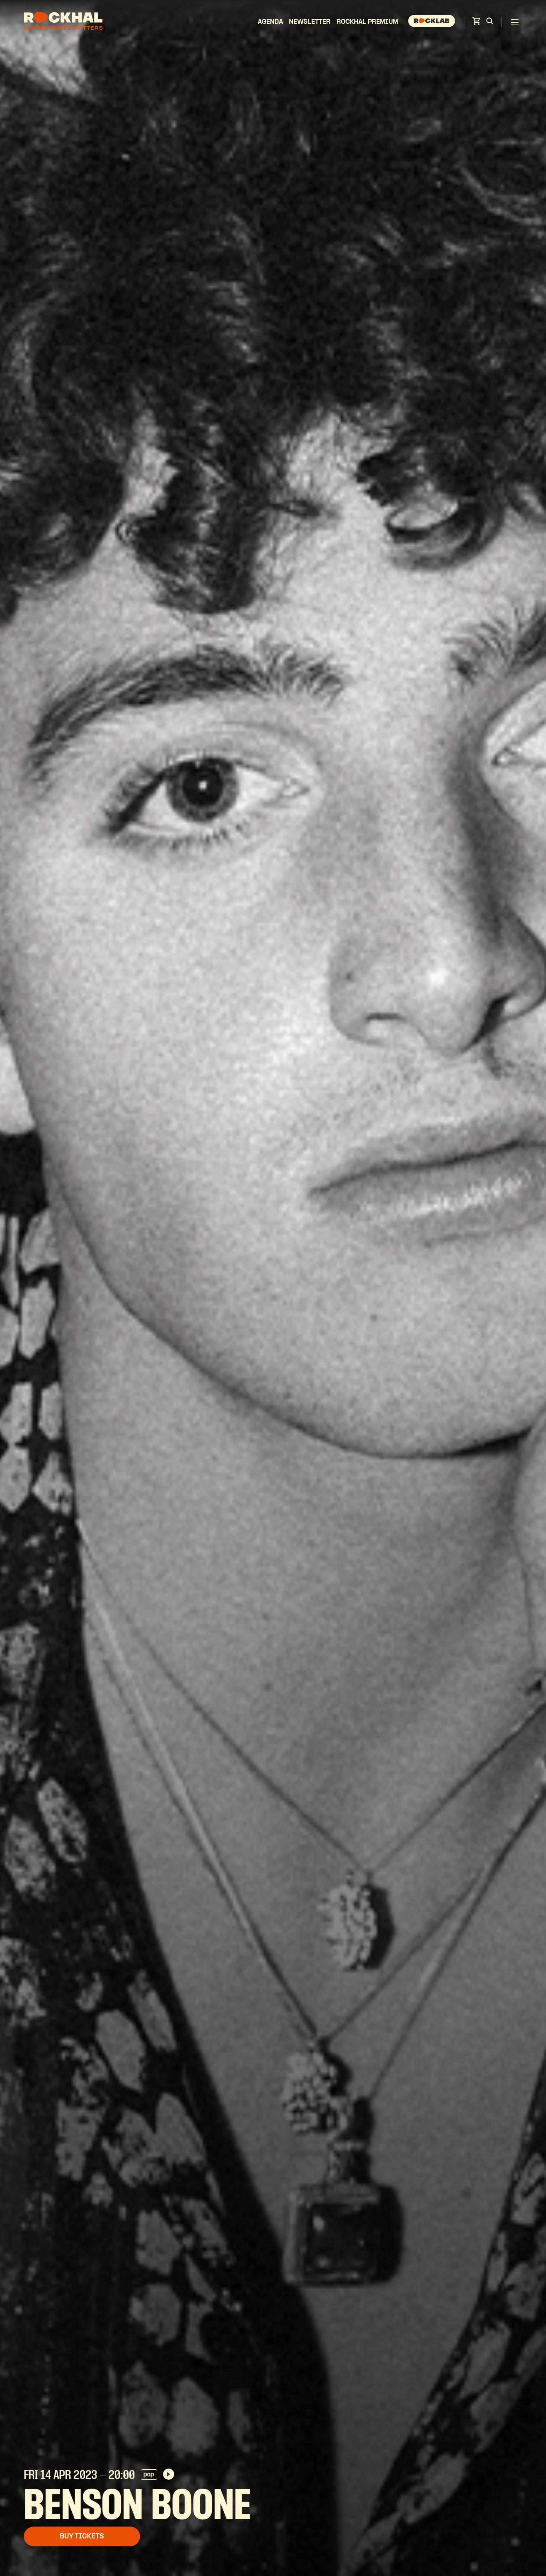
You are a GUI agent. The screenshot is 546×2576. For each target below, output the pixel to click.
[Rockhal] (63, 22)
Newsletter (310, 22)
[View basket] (476, 23)
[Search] (490, 22)
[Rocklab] (433, 22)
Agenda (270, 22)
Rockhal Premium (367, 22)
